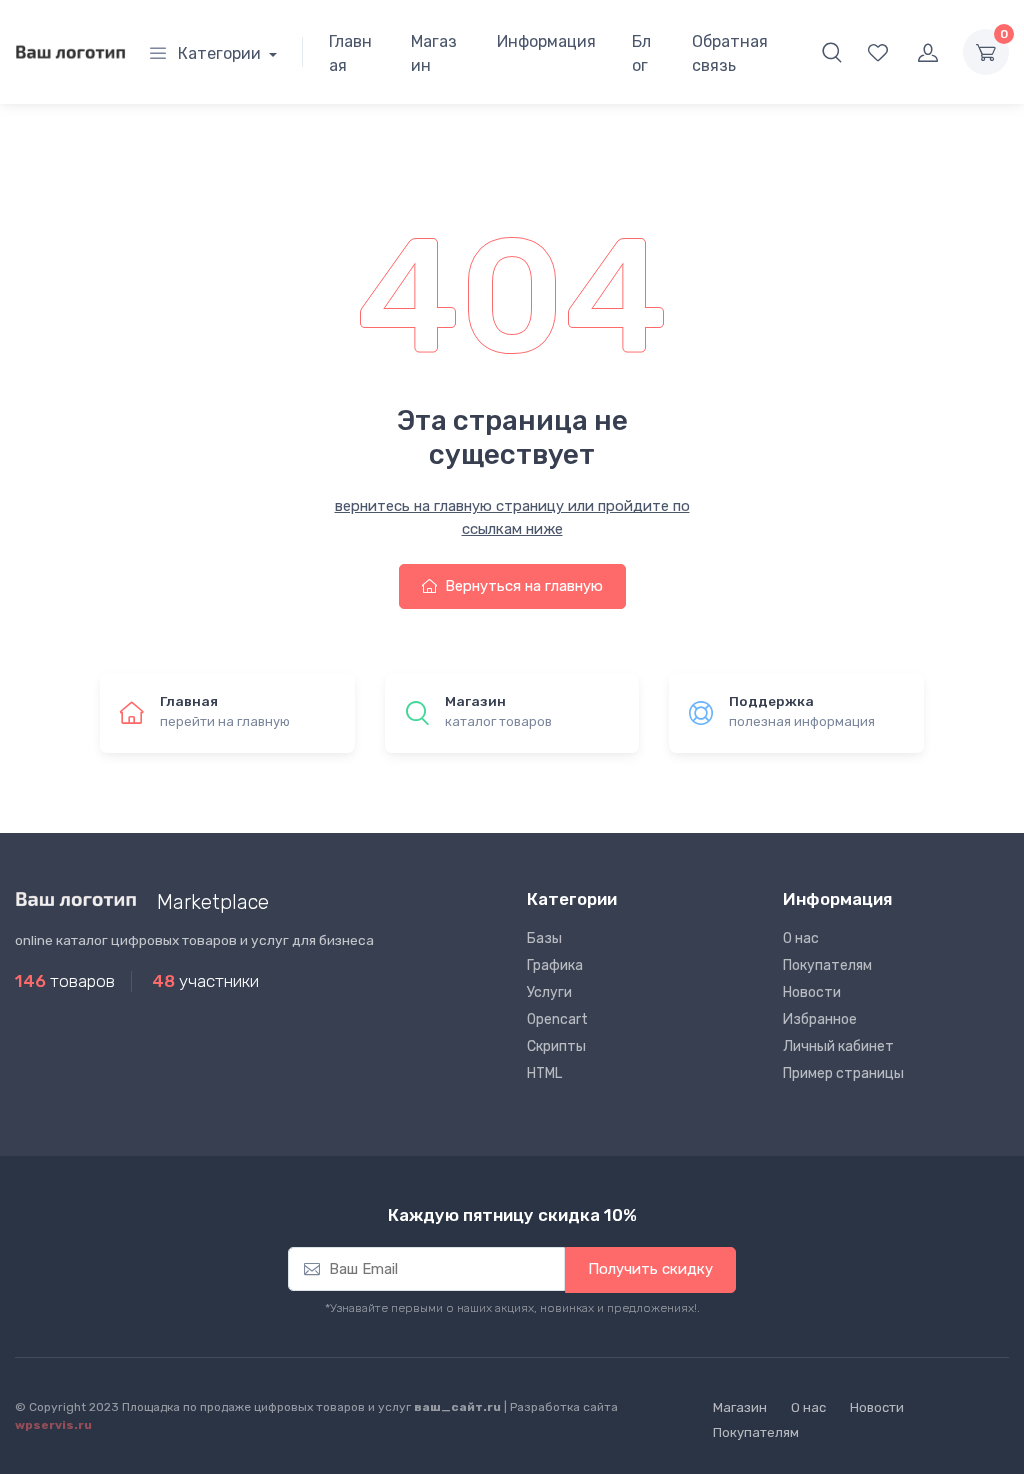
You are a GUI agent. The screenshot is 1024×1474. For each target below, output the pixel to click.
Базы (544, 938)
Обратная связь (730, 53)
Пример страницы (843, 1073)
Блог (641, 53)
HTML (544, 1073)
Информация (546, 41)
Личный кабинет (838, 1046)
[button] (832, 52)
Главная (350, 53)
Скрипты (556, 1046)
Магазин (434, 53)
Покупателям (827, 965)
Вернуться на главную (522, 586)
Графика (555, 965)
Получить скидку (650, 1269)
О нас (801, 938)
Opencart (557, 1019)
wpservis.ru (53, 1425)
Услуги (549, 992)
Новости (812, 992)
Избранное (820, 1019)
